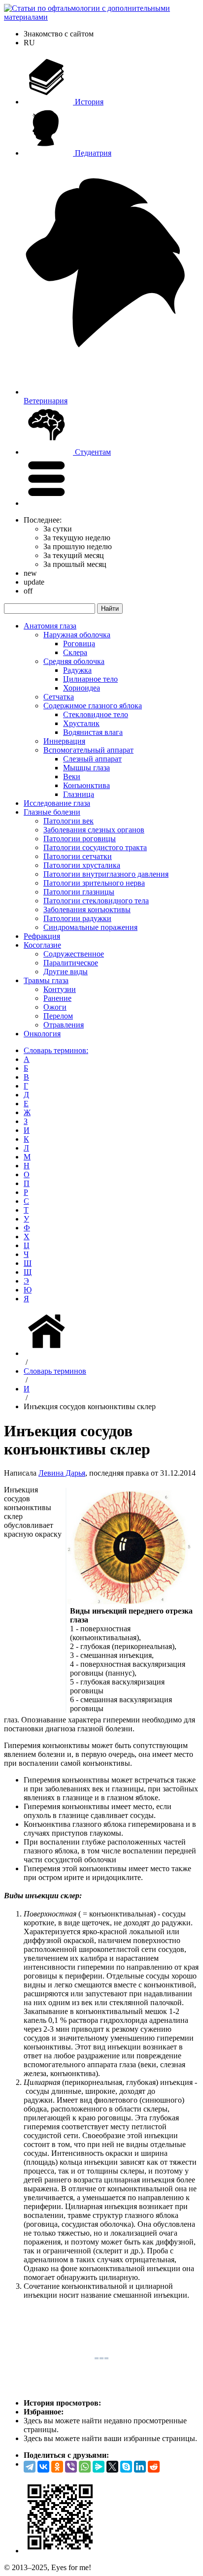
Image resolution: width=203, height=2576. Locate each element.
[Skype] (126, 2467)
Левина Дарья (62, 1473)
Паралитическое (71, 963)
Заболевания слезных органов (94, 830)
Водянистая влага (93, 732)
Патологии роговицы (80, 839)
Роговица (79, 644)
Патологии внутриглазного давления (106, 874)
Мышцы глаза (86, 768)
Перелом (58, 1016)
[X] (112, 2467)
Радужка (77, 670)
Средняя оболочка (74, 661)
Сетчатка (59, 697)
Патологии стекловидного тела (96, 901)
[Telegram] (30, 2467)
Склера (75, 652)
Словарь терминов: (56, 1050)
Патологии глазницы (79, 892)
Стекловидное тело (96, 714)
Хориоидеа (82, 688)
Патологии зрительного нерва (94, 883)
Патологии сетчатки (78, 856)
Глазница (79, 794)
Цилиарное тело (90, 679)
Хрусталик (81, 723)
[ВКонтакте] (43, 2467)
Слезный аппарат (92, 759)
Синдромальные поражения (90, 927)
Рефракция (42, 936)
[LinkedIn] (140, 2467)
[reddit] (154, 2467)
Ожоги (55, 1007)
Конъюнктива (86, 785)
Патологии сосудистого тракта (95, 847)
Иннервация (64, 741)
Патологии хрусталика (82, 865)
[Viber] (71, 2467)
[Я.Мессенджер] (99, 2467)
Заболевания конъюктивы (87, 909)
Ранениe (57, 998)
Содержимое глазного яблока (93, 706)
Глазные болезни (52, 812)
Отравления (64, 1025)
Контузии (60, 989)
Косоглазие (42, 945)
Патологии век (68, 821)
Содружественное (74, 954)
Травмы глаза (46, 980)
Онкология (42, 1034)
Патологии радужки (77, 918)
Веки (72, 776)
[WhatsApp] (85, 2467)
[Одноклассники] (57, 2467)
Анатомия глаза (50, 626)
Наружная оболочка (77, 635)
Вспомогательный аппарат (88, 750)
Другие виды (66, 972)
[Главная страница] (48, 1353)
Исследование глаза (57, 803)
